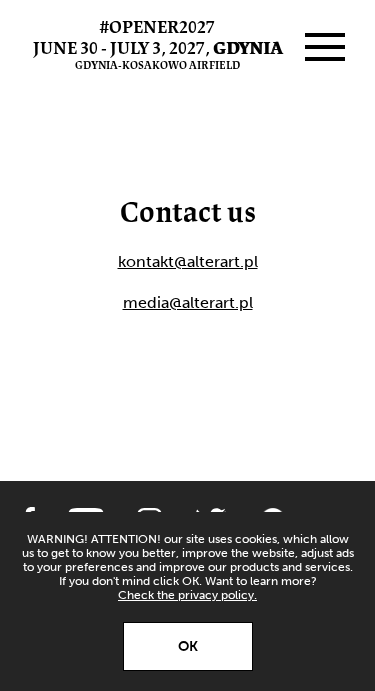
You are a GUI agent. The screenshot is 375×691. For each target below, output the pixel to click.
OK (188, 646)
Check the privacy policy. (187, 595)
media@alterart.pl (188, 302)
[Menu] (325, 47)
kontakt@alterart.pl (188, 261)
